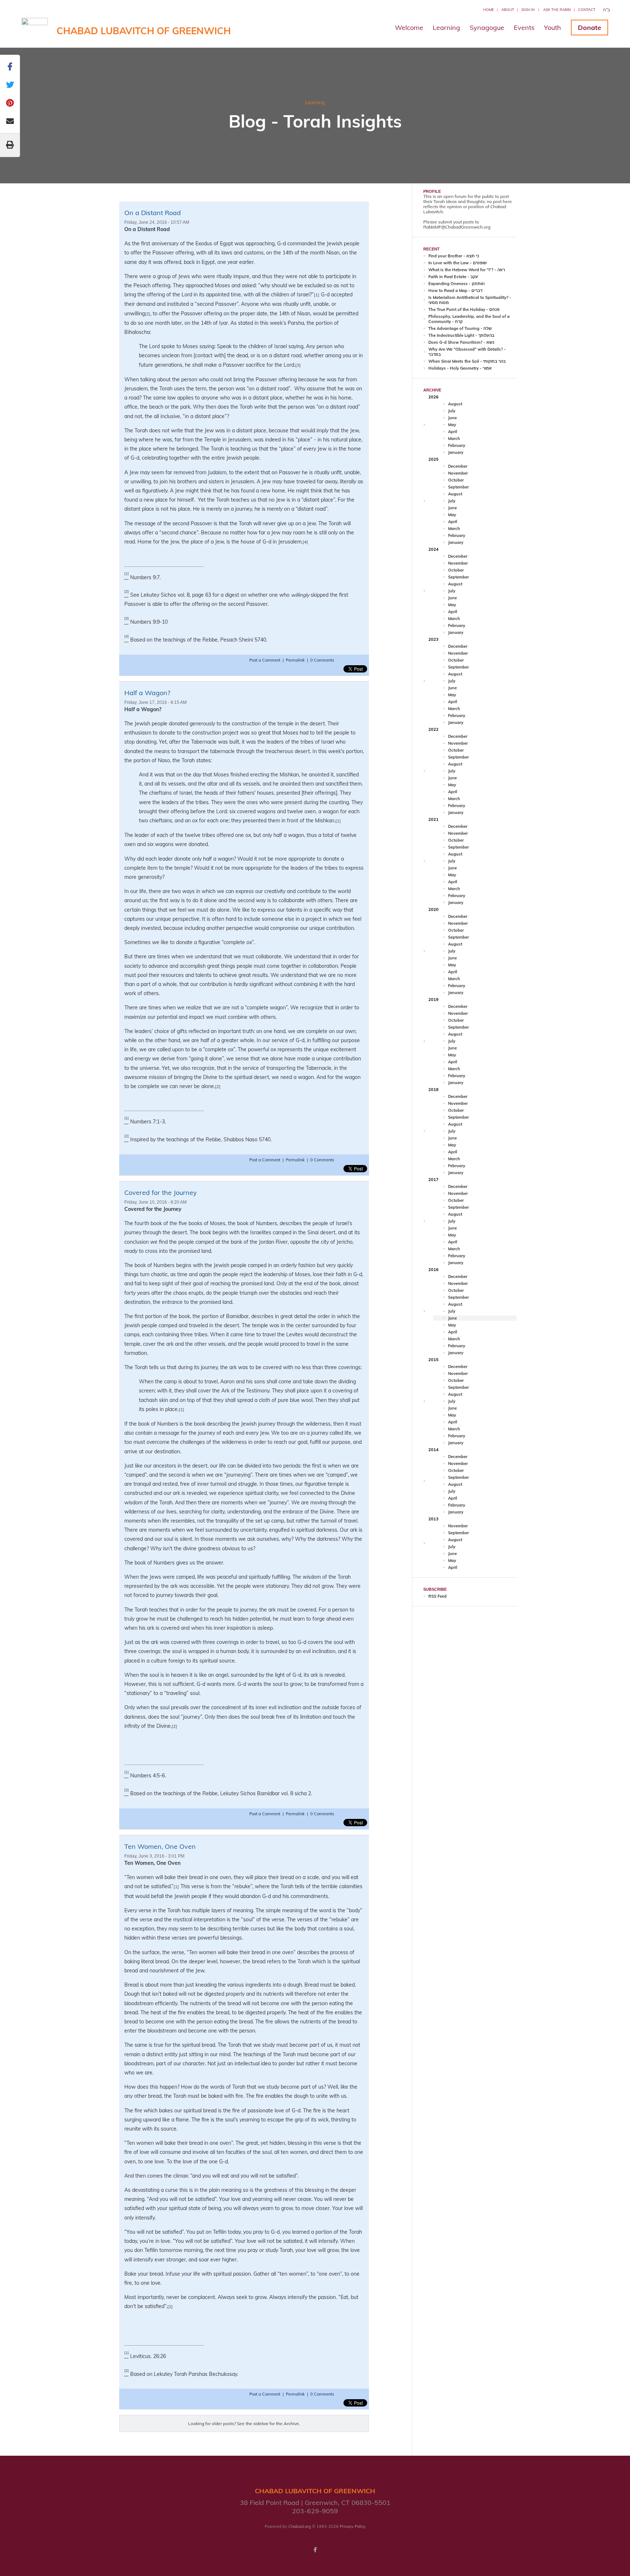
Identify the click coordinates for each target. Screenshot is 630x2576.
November (458, 473)
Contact (587, 10)
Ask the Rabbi (557, 10)
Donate (590, 28)
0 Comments (322, 660)
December (458, 466)
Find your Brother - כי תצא (454, 256)
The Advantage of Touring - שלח (460, 328)
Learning (446, 28)
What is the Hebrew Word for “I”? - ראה (467, 270)
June (452, 418)
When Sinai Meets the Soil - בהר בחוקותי (467, 361)
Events (524, 28)
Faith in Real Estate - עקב (453, 277)
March (454, 439)
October (456, 480)
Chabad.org (300, 2526)
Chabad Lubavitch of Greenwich (144, 31)
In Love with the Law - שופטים (458, 263)
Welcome (409, 28)
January (456, 452)
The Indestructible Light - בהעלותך (461, 335)
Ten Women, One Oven (160, 1846)
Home (489, 10)
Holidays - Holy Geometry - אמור (460, 368)
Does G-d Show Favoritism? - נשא (461, 342)
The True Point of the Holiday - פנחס (464, 309)
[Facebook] (315, 2550)
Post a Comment (265, 660)
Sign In (528, 10)
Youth (553, 28)
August (455, 404)
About (508, 10)
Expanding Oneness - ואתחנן (456, 284)
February (457, 445)
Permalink (295, 660)
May (452, 425)
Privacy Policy (353, 2526)
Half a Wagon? (147, 693)
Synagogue (487, 28)
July (452, 411)
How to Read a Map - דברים (455, 291)
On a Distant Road (153, 213)
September (458, 487)
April (453, 432)
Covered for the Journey (161, 1192)
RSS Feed (437, 1596)
